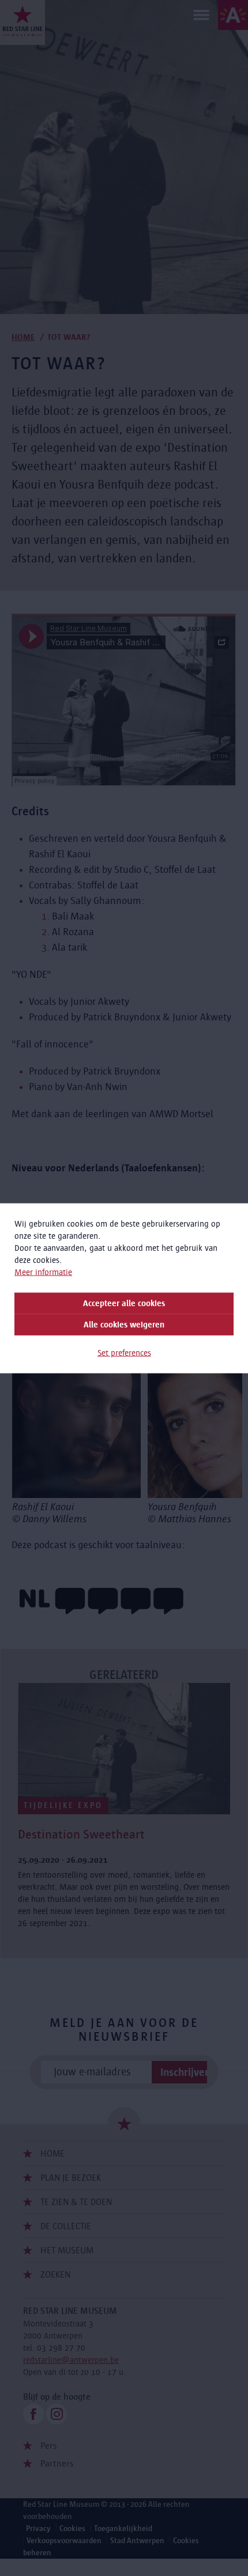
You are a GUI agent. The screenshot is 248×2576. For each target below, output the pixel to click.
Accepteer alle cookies (124, 1303)
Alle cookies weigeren (124, 1324)
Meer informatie (43, 1272)
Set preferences (124, 1352)
